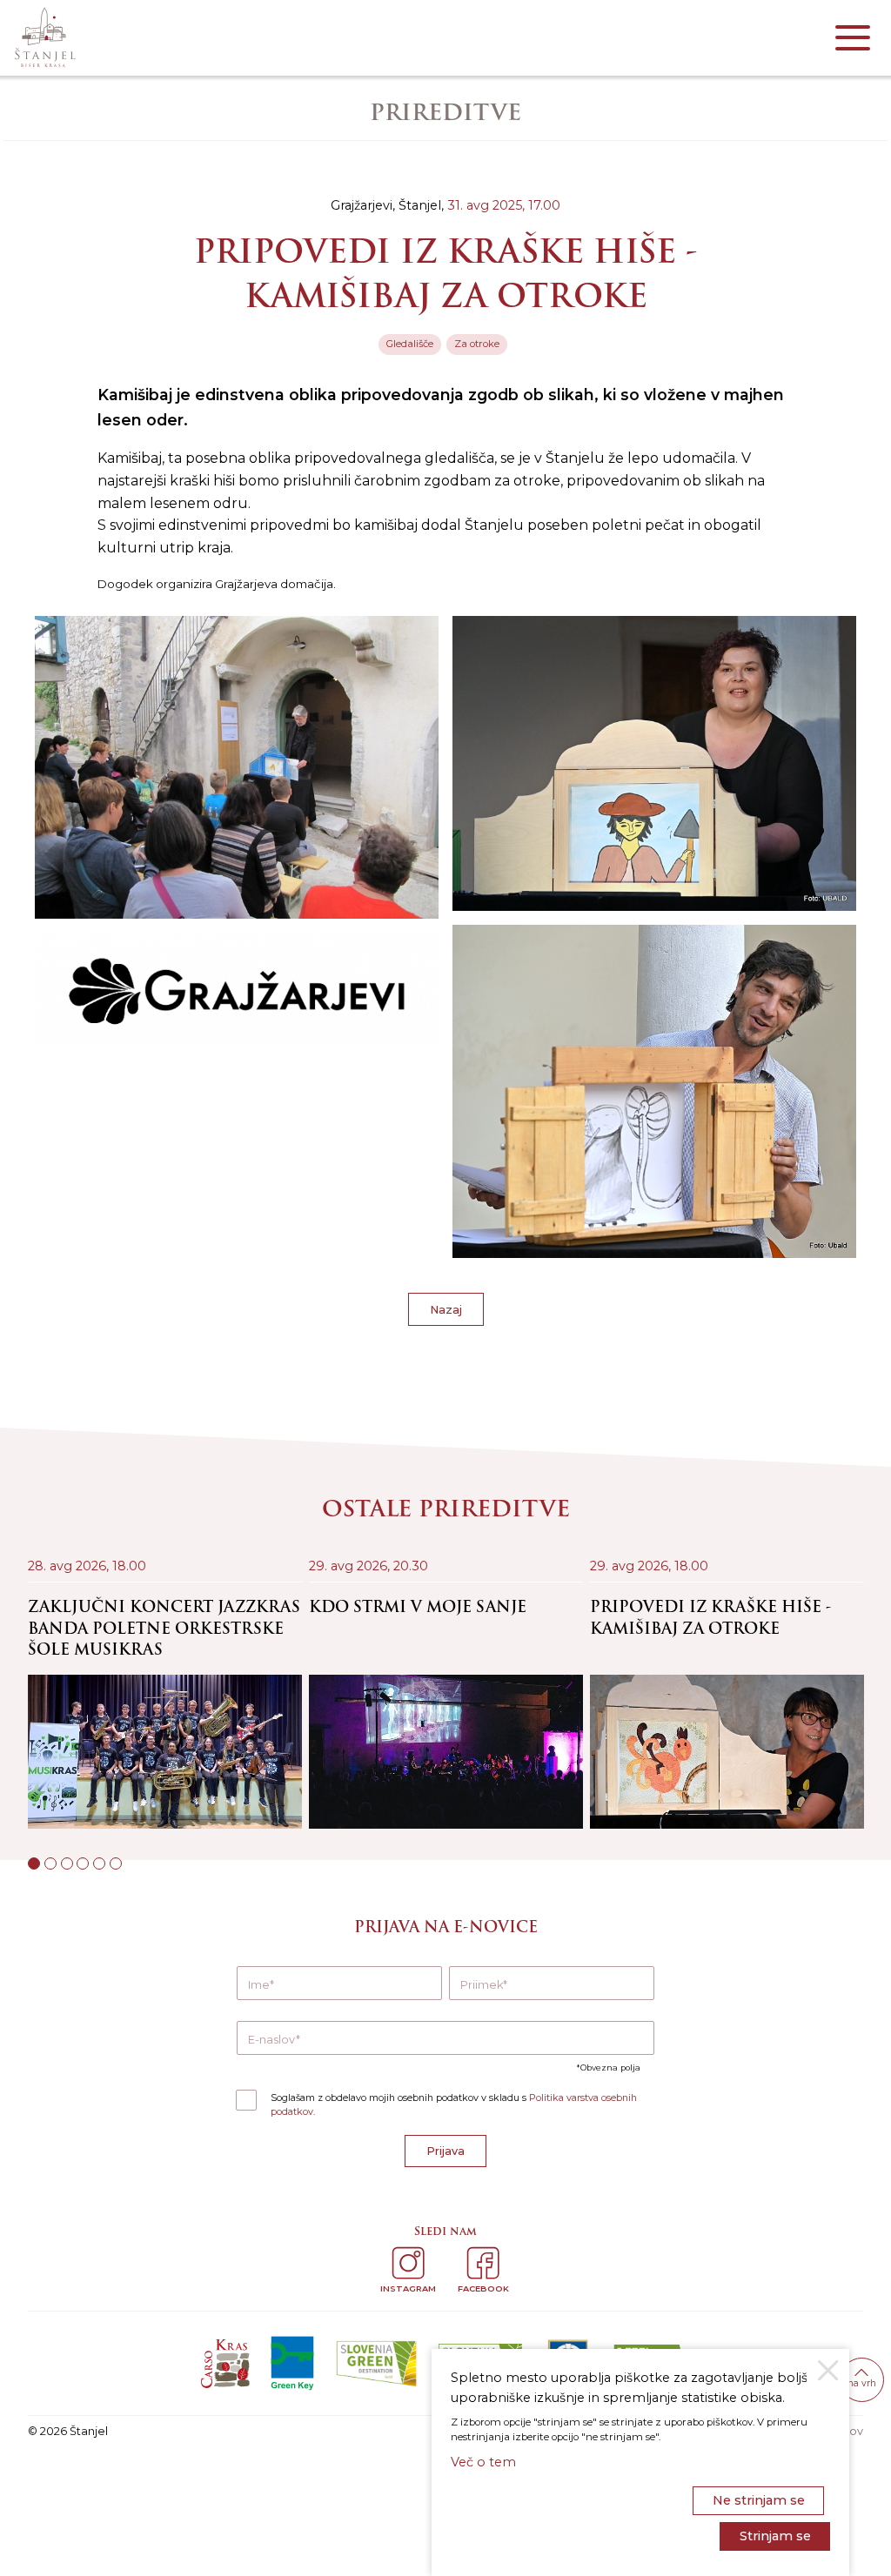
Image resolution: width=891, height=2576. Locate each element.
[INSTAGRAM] (408, 2263)
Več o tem (483, 2462)
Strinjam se (775, 2536)
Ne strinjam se (759, 2500)
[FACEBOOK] (483, 2263)
